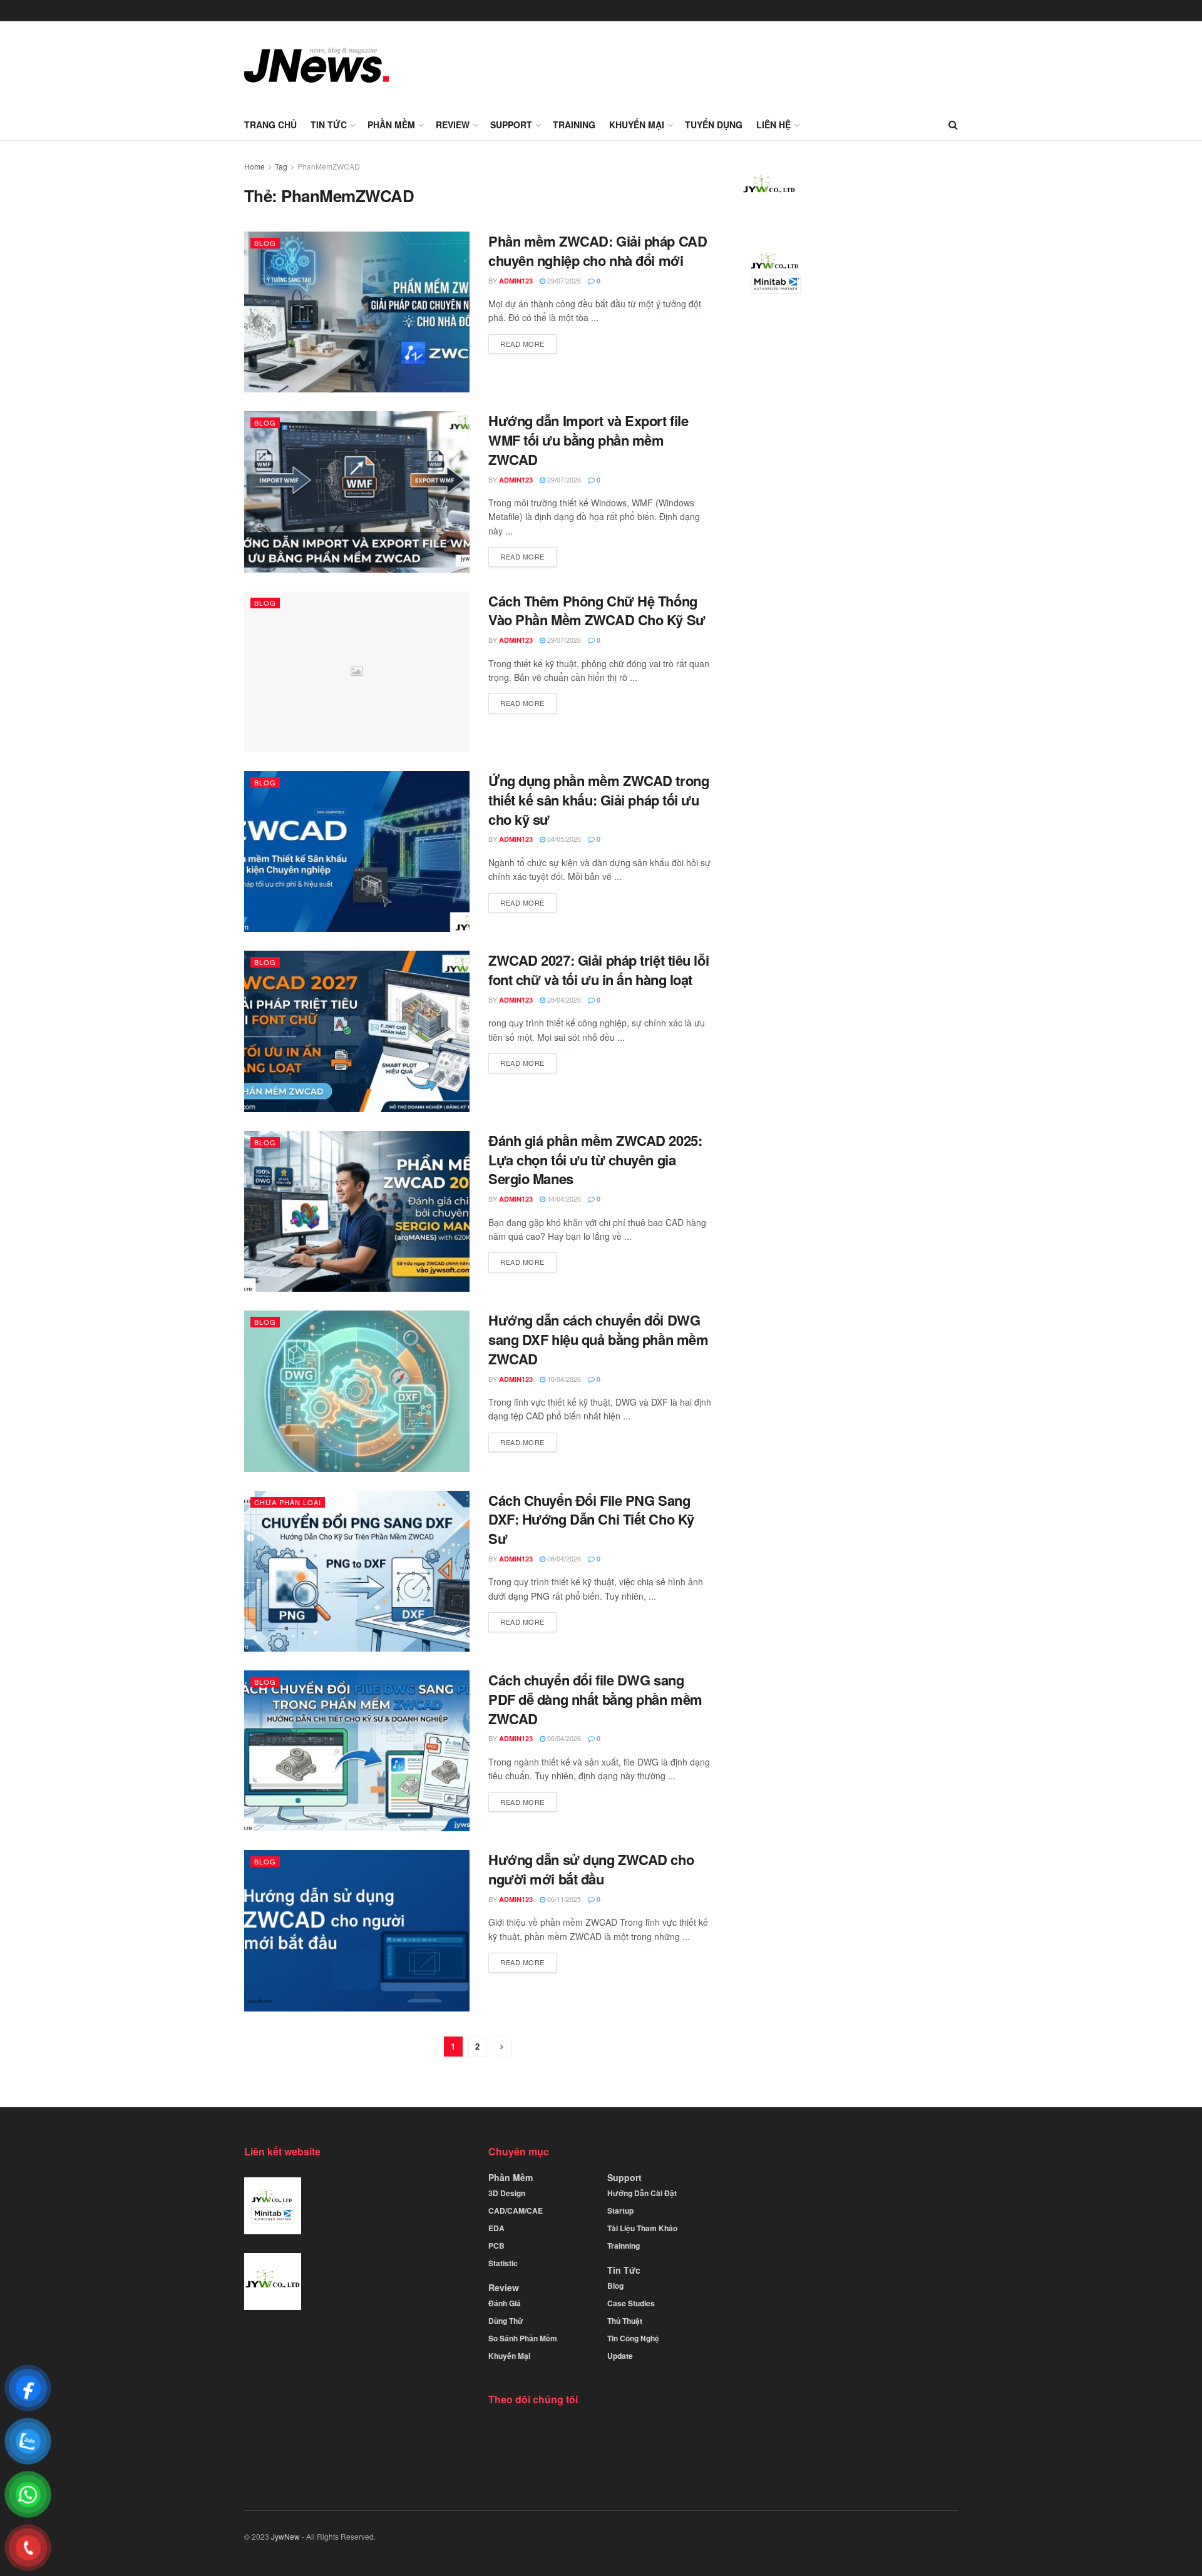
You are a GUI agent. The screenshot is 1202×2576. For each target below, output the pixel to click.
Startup (620, 2211)
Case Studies (631, 2303)
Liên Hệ (773, 125)
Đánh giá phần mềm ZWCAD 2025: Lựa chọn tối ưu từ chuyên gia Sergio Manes (595, 1160)
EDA (496, 2228)
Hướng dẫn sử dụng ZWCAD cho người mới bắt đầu (591, 1869)
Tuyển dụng (714, 125)
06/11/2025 (563, 1899)
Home (254, 166)
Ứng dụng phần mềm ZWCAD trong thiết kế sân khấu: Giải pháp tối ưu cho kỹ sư (598, 800)
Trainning (624, 2246)
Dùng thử (506, 2321)
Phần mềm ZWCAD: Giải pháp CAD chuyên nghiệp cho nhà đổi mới (598, 251)
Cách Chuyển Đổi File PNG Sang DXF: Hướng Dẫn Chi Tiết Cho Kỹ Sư (591, 1520)
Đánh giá (505, 2303)
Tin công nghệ (633, 2338)
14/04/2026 (563, 1199)
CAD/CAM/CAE (516, 2211)
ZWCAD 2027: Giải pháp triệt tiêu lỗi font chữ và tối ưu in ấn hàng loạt (598, 970)
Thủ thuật (625, 2321)
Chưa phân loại (288, 1502)
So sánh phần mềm (523, 2338)
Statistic (503, 2263)
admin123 (516, 281)
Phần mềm (391, 125)
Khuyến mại (637, 125)
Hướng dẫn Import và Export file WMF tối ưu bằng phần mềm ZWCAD (588, 440)
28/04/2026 (563, 999)
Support (511, 125)
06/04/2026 (563, 1738)
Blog (265, 243)
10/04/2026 (563, 1379)
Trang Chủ (270, 125)
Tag (281, 166)
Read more (522, 344)
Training (574, 125)
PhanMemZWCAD (329, 166)
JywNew (285, 2536)
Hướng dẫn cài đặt (642, 2193)
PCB (496, 2246)
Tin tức (329, 125)
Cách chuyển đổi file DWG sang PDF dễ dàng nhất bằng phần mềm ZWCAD (595, 1699)
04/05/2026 (563, 839)
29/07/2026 (563, 280)
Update (620, 2356)
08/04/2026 (563, 1558)
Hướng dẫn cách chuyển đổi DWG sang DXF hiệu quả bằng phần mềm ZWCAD (598, 1339)
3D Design (507, 2193)
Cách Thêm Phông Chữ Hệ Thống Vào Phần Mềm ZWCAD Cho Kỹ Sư (597, 611)
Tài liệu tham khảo (642, 2228)
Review (453, 125)
